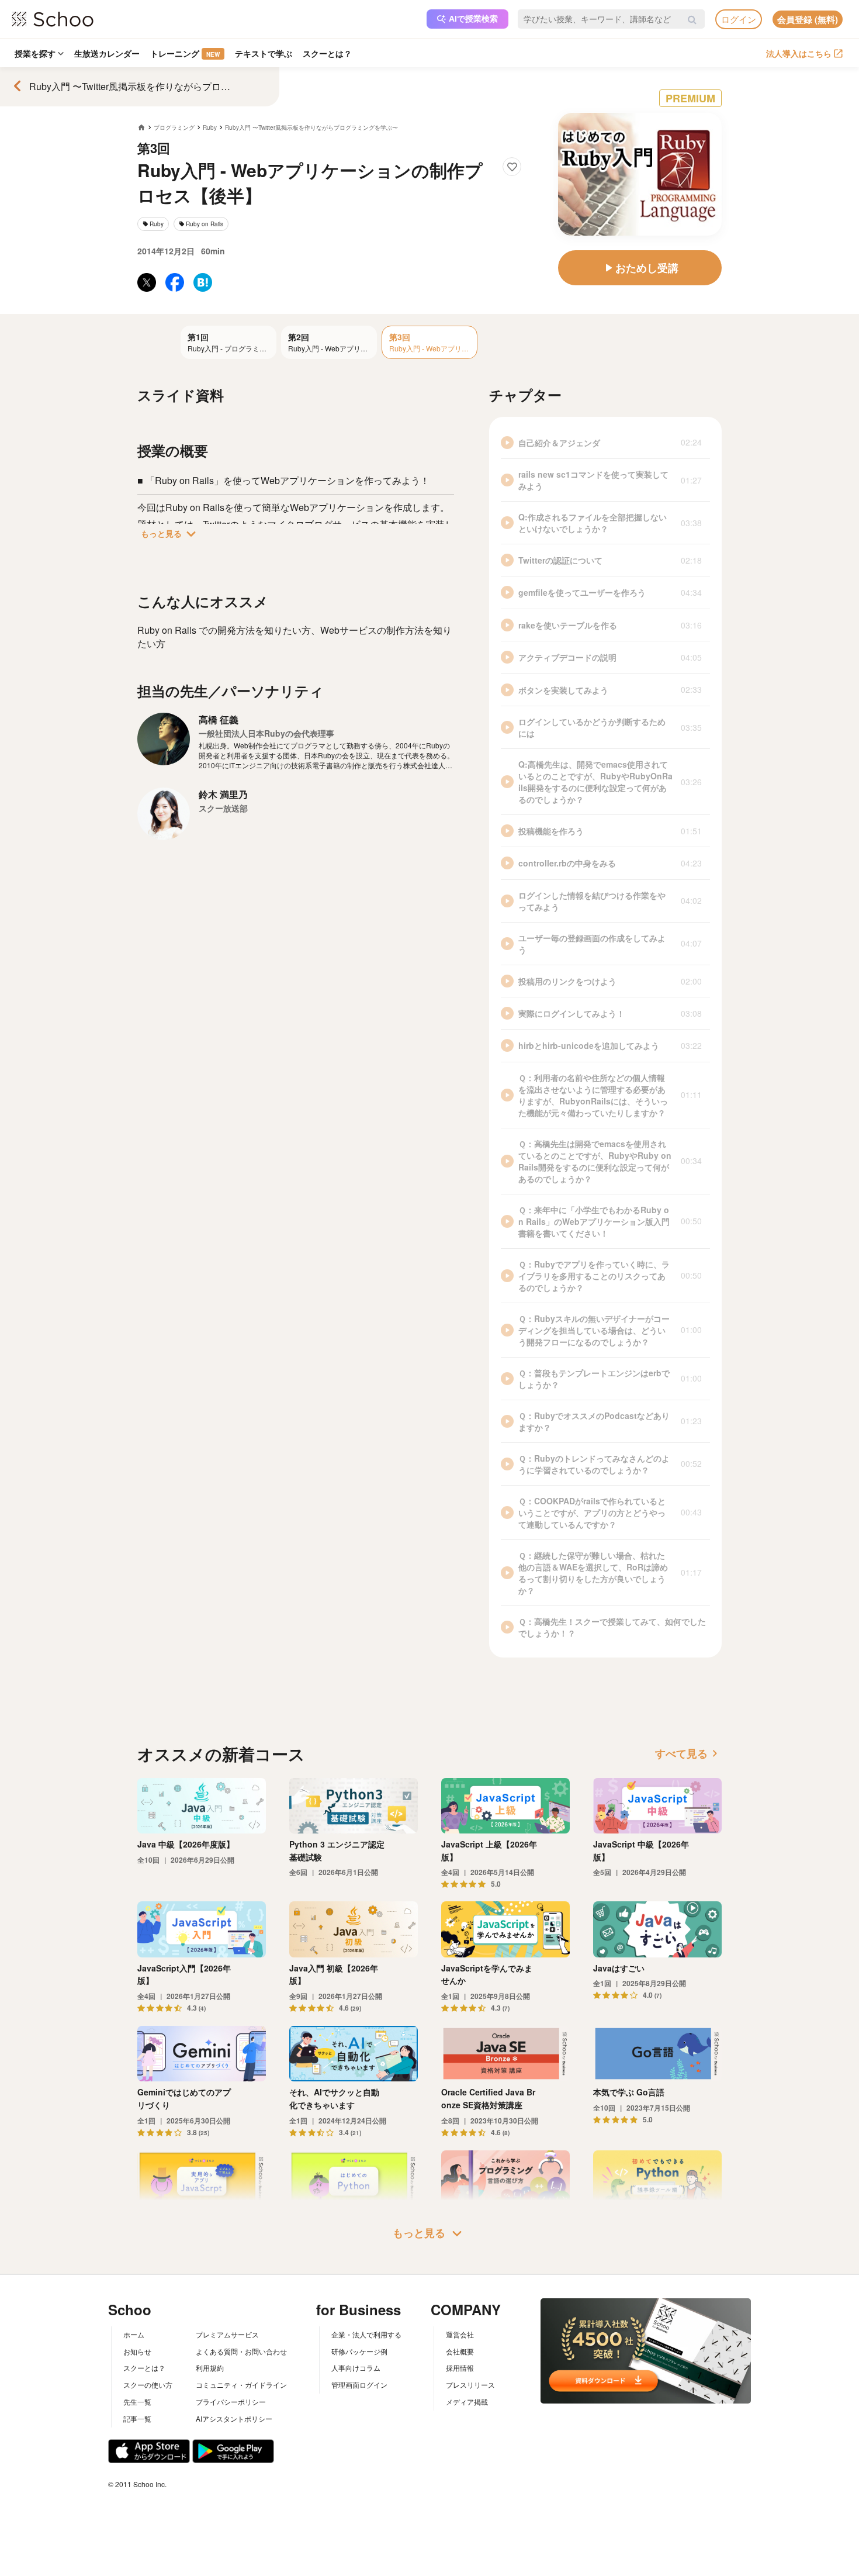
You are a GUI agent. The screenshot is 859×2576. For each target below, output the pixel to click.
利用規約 (210, 2368)
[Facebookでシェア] (175, 282)
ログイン (739, 19)
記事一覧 (137, 2418)
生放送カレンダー (107, 53)
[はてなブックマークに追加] (203, 282)
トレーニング (185, 53)
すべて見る (688, 1753)
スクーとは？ (327, 53)
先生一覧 (137, 2401)
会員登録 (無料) (808, 19)
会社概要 (460, 2351)
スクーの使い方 (148, 2385)
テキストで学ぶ (264, 53)
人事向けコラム (356, 2368)
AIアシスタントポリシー (234, 2418)
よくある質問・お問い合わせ (241, 2351)
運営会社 (460, 2334)
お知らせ (137, 2351)
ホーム (134, 2334)
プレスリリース (470, 2385)
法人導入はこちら (799, 53)
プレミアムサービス (227, 2334)
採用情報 (460, 2368)
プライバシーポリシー (231, 2401)
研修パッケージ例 (359, 2351)
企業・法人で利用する (366, 2334)
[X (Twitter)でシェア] (147, 282)
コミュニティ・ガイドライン (241, 2385)
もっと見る (171, 534)
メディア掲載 (467, 2401)
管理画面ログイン (359, 2385)
